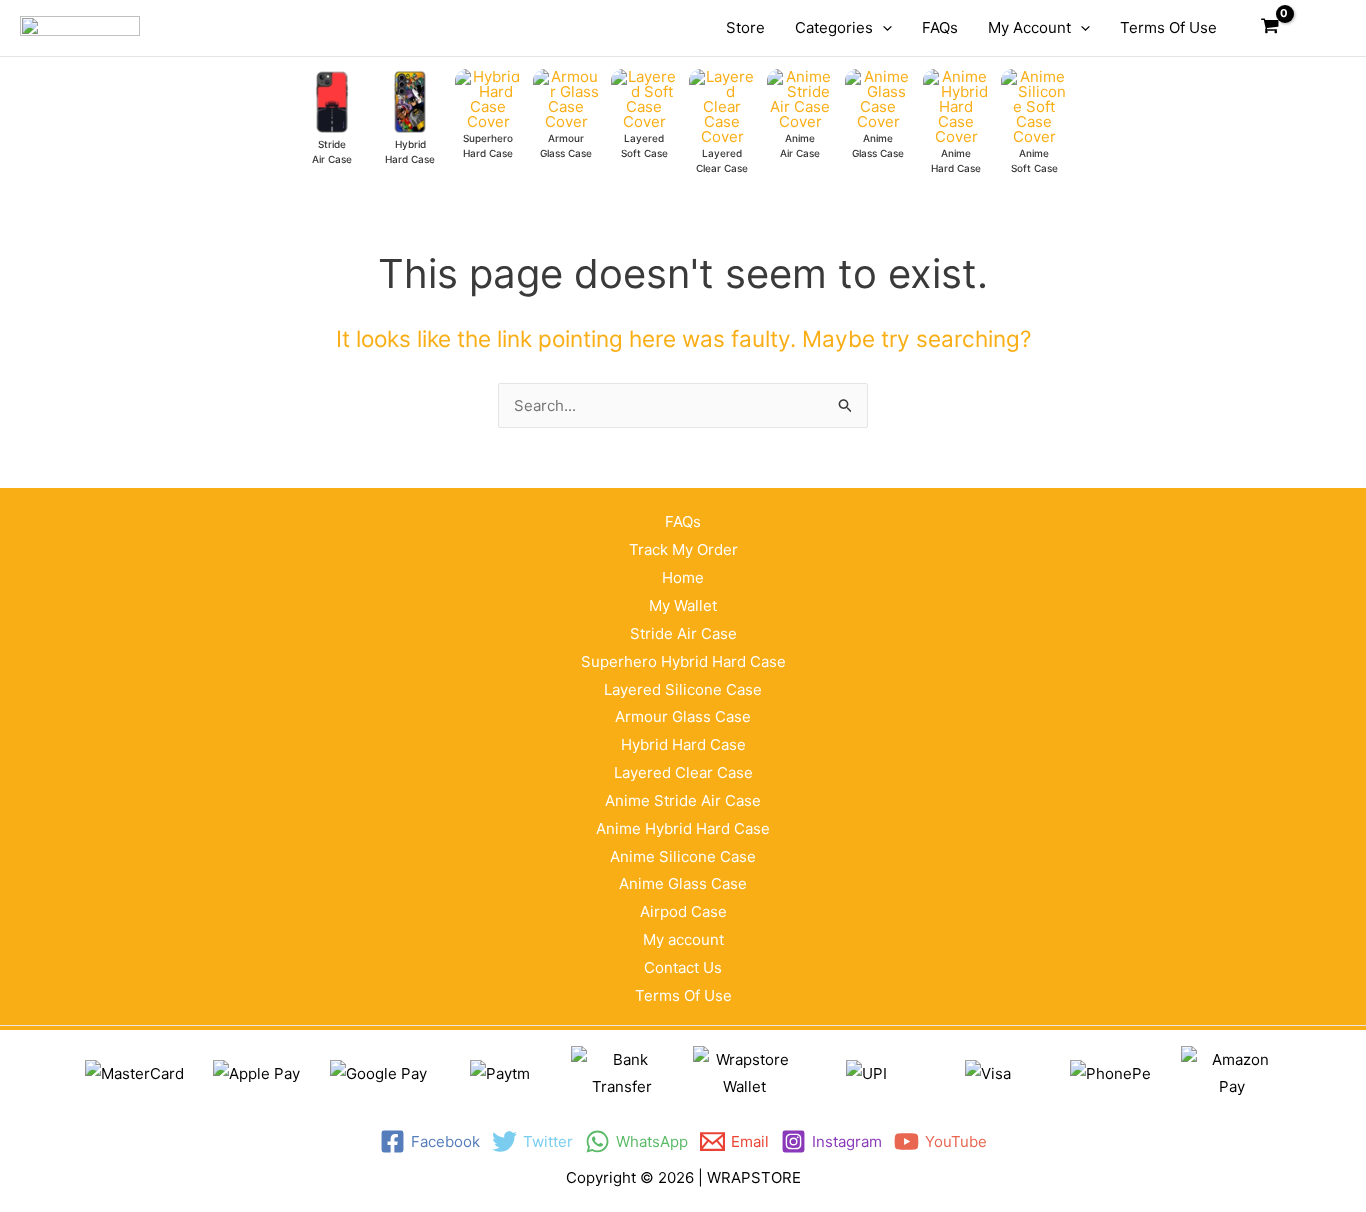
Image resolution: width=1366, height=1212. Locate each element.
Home (683, 577)
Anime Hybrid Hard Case (683, 828)
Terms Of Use (683, 995)
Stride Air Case (683, 633)
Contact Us (683, 967)
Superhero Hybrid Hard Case (683, 661)
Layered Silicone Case (683, 689)
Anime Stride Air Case (683, 800)
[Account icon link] (1317, 28)
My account (683, 939)
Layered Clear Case (683, 772)
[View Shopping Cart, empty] (1270, 28)
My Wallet (683, 605)
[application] (882, 28)
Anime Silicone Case (683, 856)
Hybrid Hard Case (683, 744)
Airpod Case (683, 911)
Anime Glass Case (683, 883)
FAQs (683, 521)
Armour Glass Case (683, 716)
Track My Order (683, 549)
